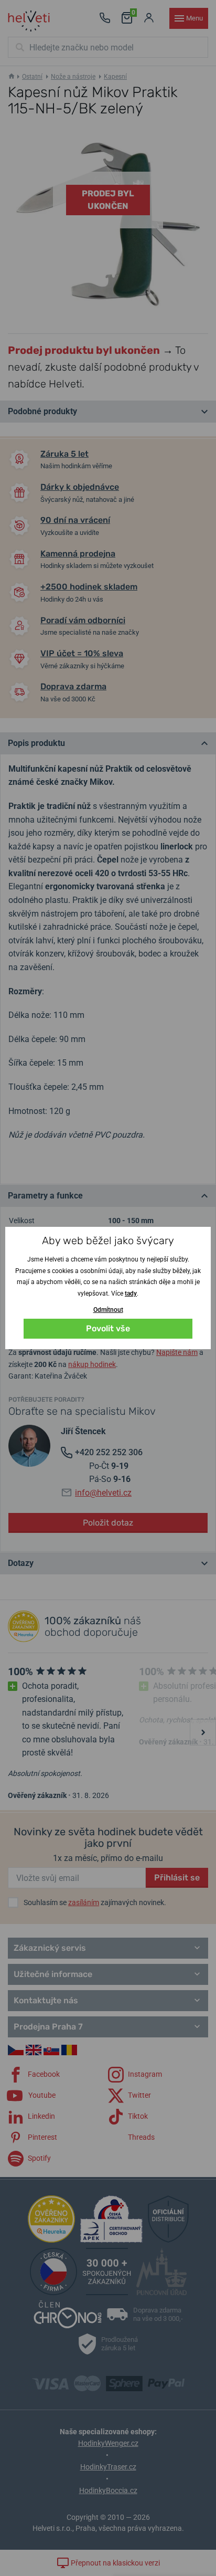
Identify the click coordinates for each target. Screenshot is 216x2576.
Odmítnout (108, 1310)
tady (131, 1294)
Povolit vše (108, 1328)
